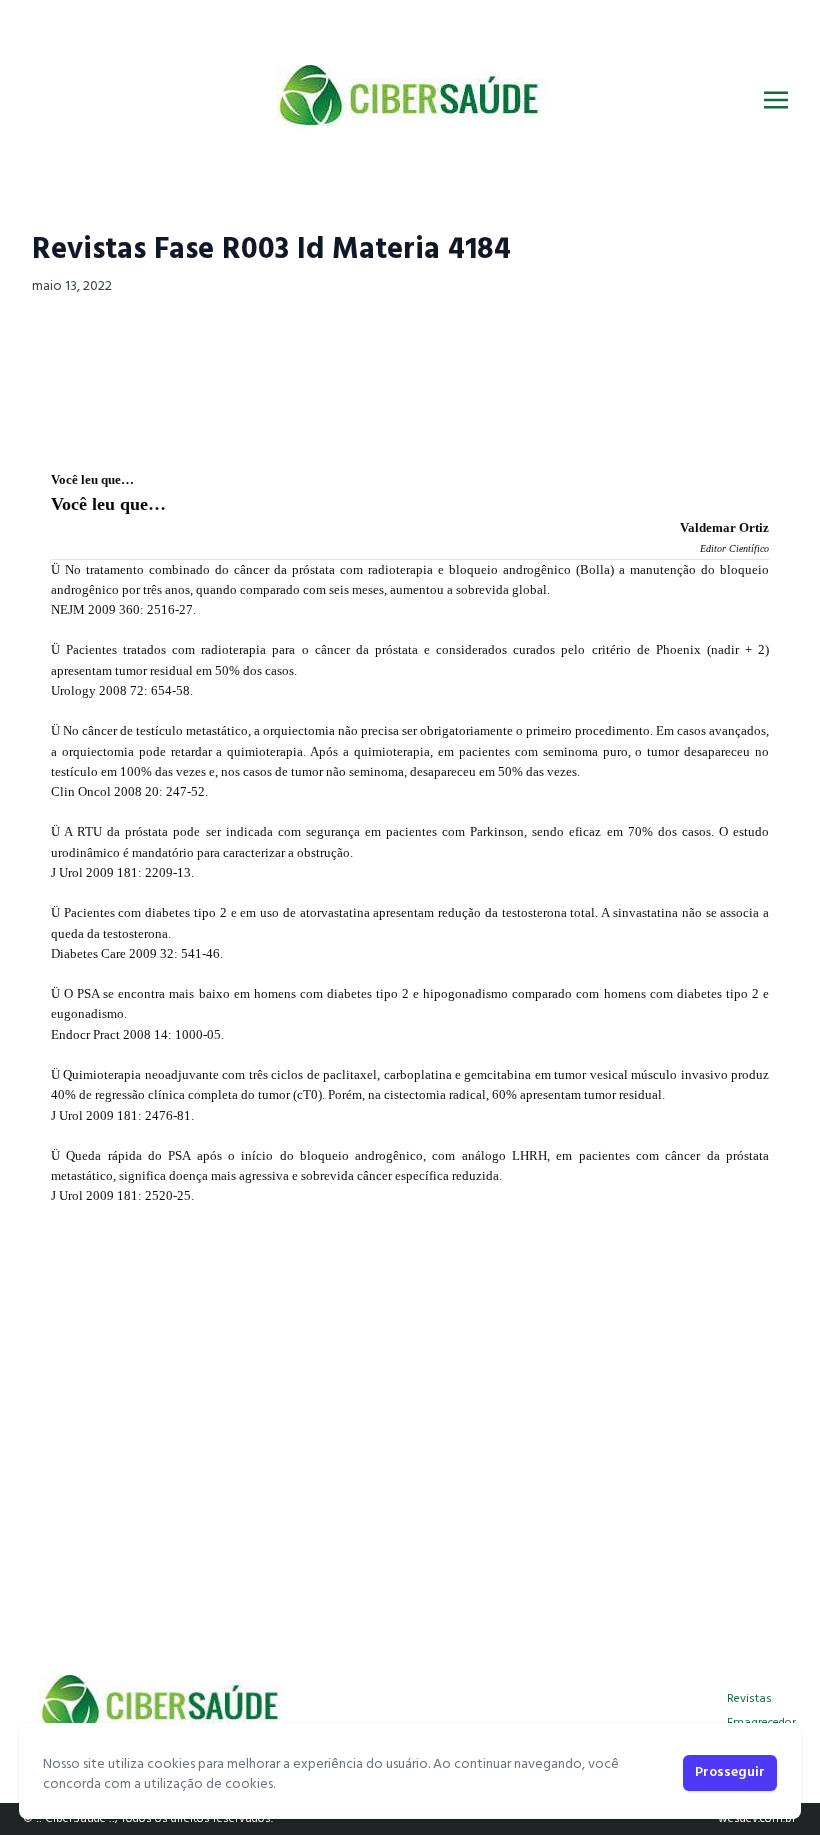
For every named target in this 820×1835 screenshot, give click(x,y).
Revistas (749, 1699)
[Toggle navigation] (776, 100)
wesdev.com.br (757, 1819)
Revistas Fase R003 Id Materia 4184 (271, 250)
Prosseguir (730, 1772)
